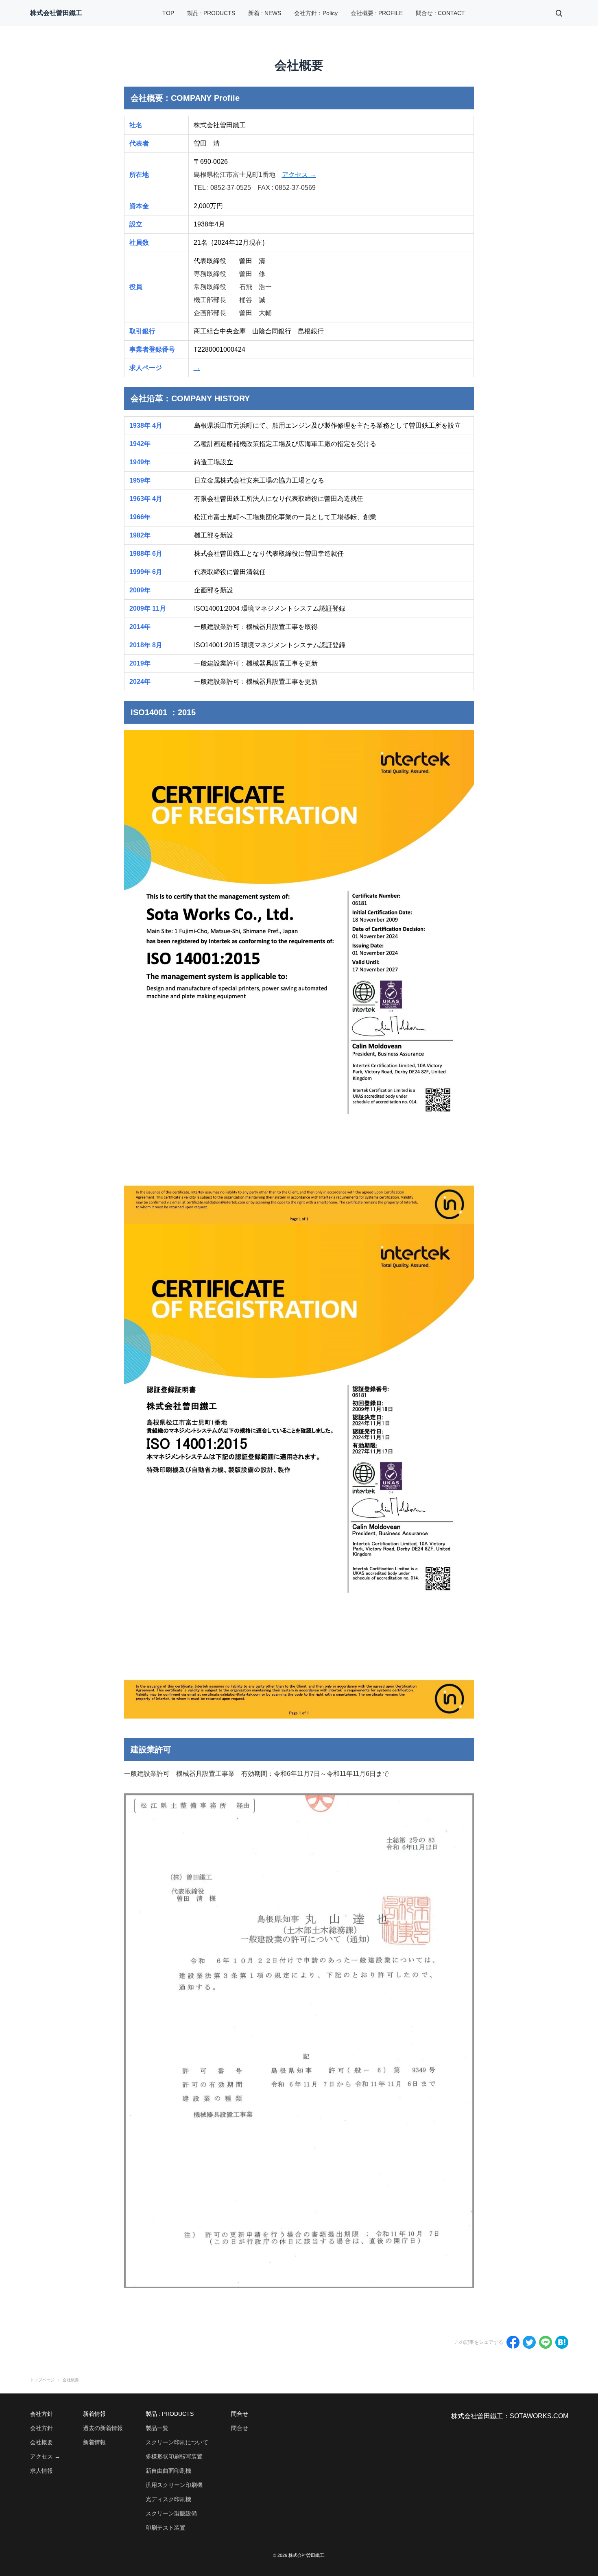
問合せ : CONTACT (440, 13)
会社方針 (41, 2428)
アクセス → (299, 175)
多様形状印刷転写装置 (174, 2456)
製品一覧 (157, 2428)
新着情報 (94, 2442)
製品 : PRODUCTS (211, 13)
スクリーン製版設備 (171, 2513)
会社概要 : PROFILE (377, 13)
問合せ (240, 2428)
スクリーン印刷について (177, 2442)
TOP (168, 13)
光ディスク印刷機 (168, 2499)
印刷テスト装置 (166, 2528)
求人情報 (41, 2471)
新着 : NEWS (265, 13)
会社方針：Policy (316, 13)
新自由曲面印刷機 (168, 2471)
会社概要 (41, 2442)
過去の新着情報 (103, 2428)
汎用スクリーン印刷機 (174, 2485)
